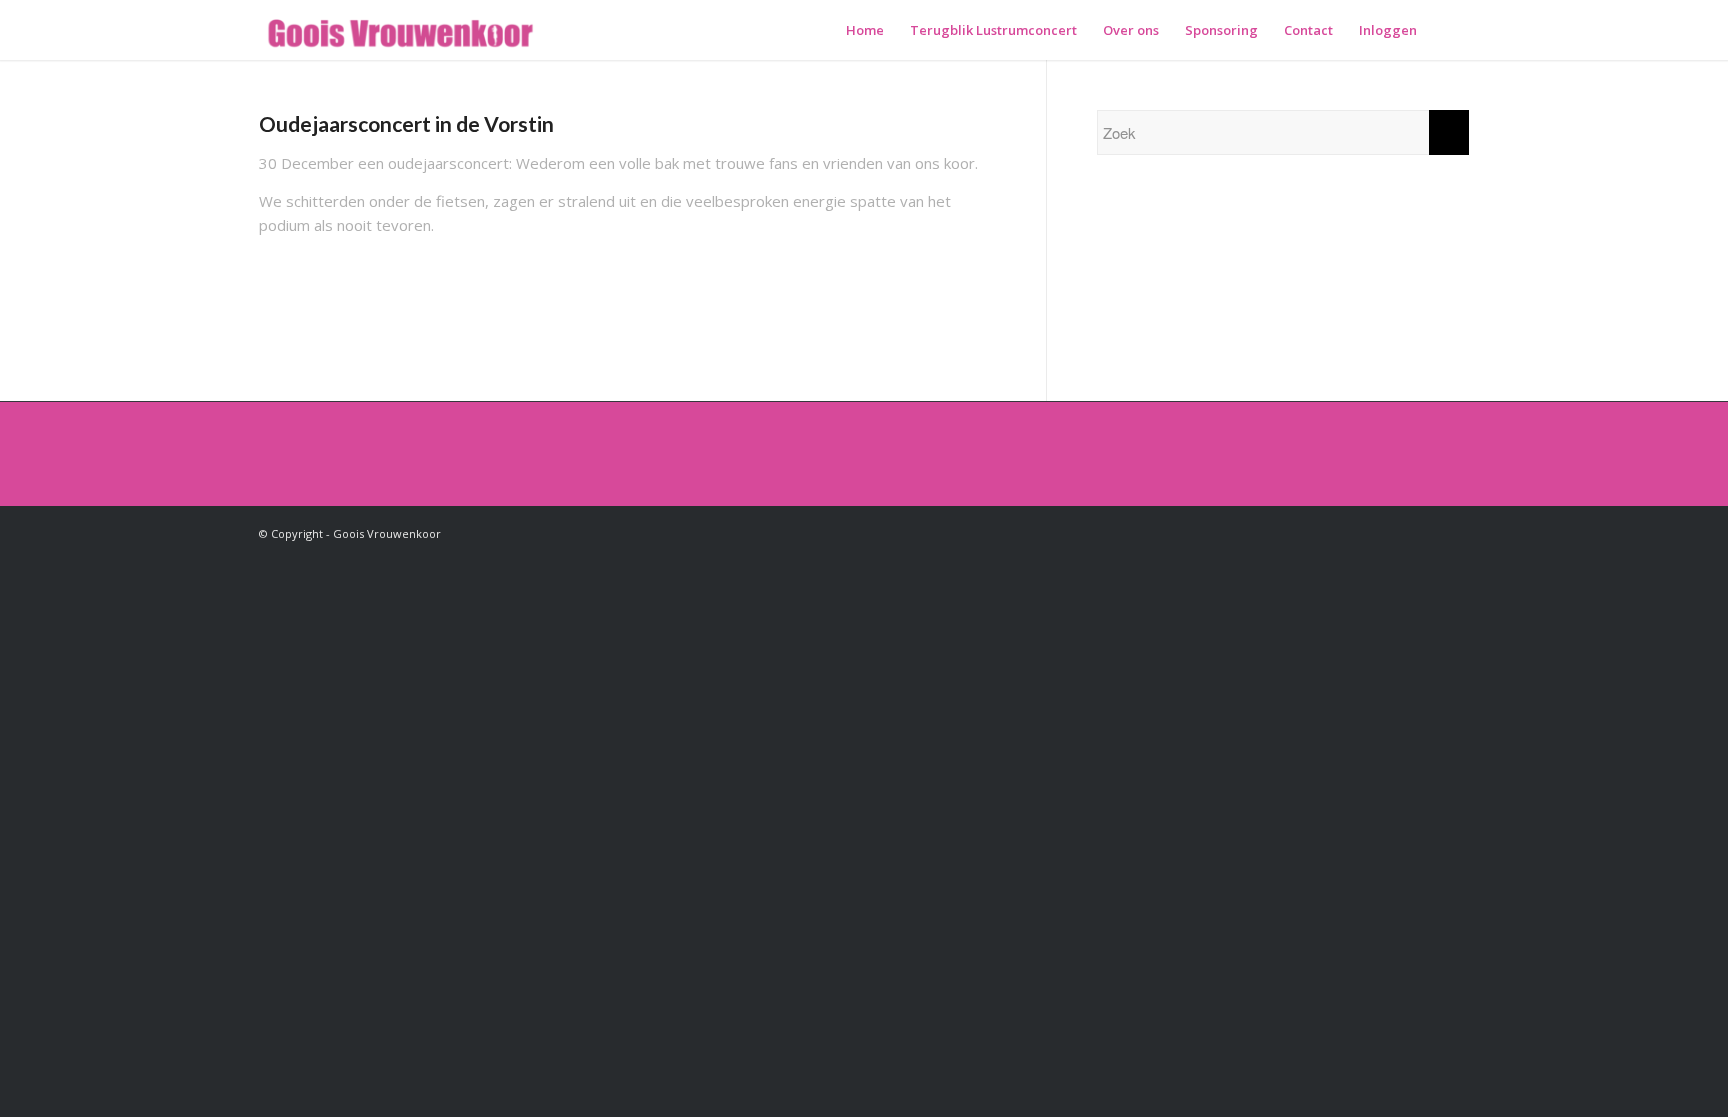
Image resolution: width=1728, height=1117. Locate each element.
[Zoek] (1449, 30)
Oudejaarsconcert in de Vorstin (406, 123)
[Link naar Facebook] (1454, 532)
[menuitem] (865, 30)
